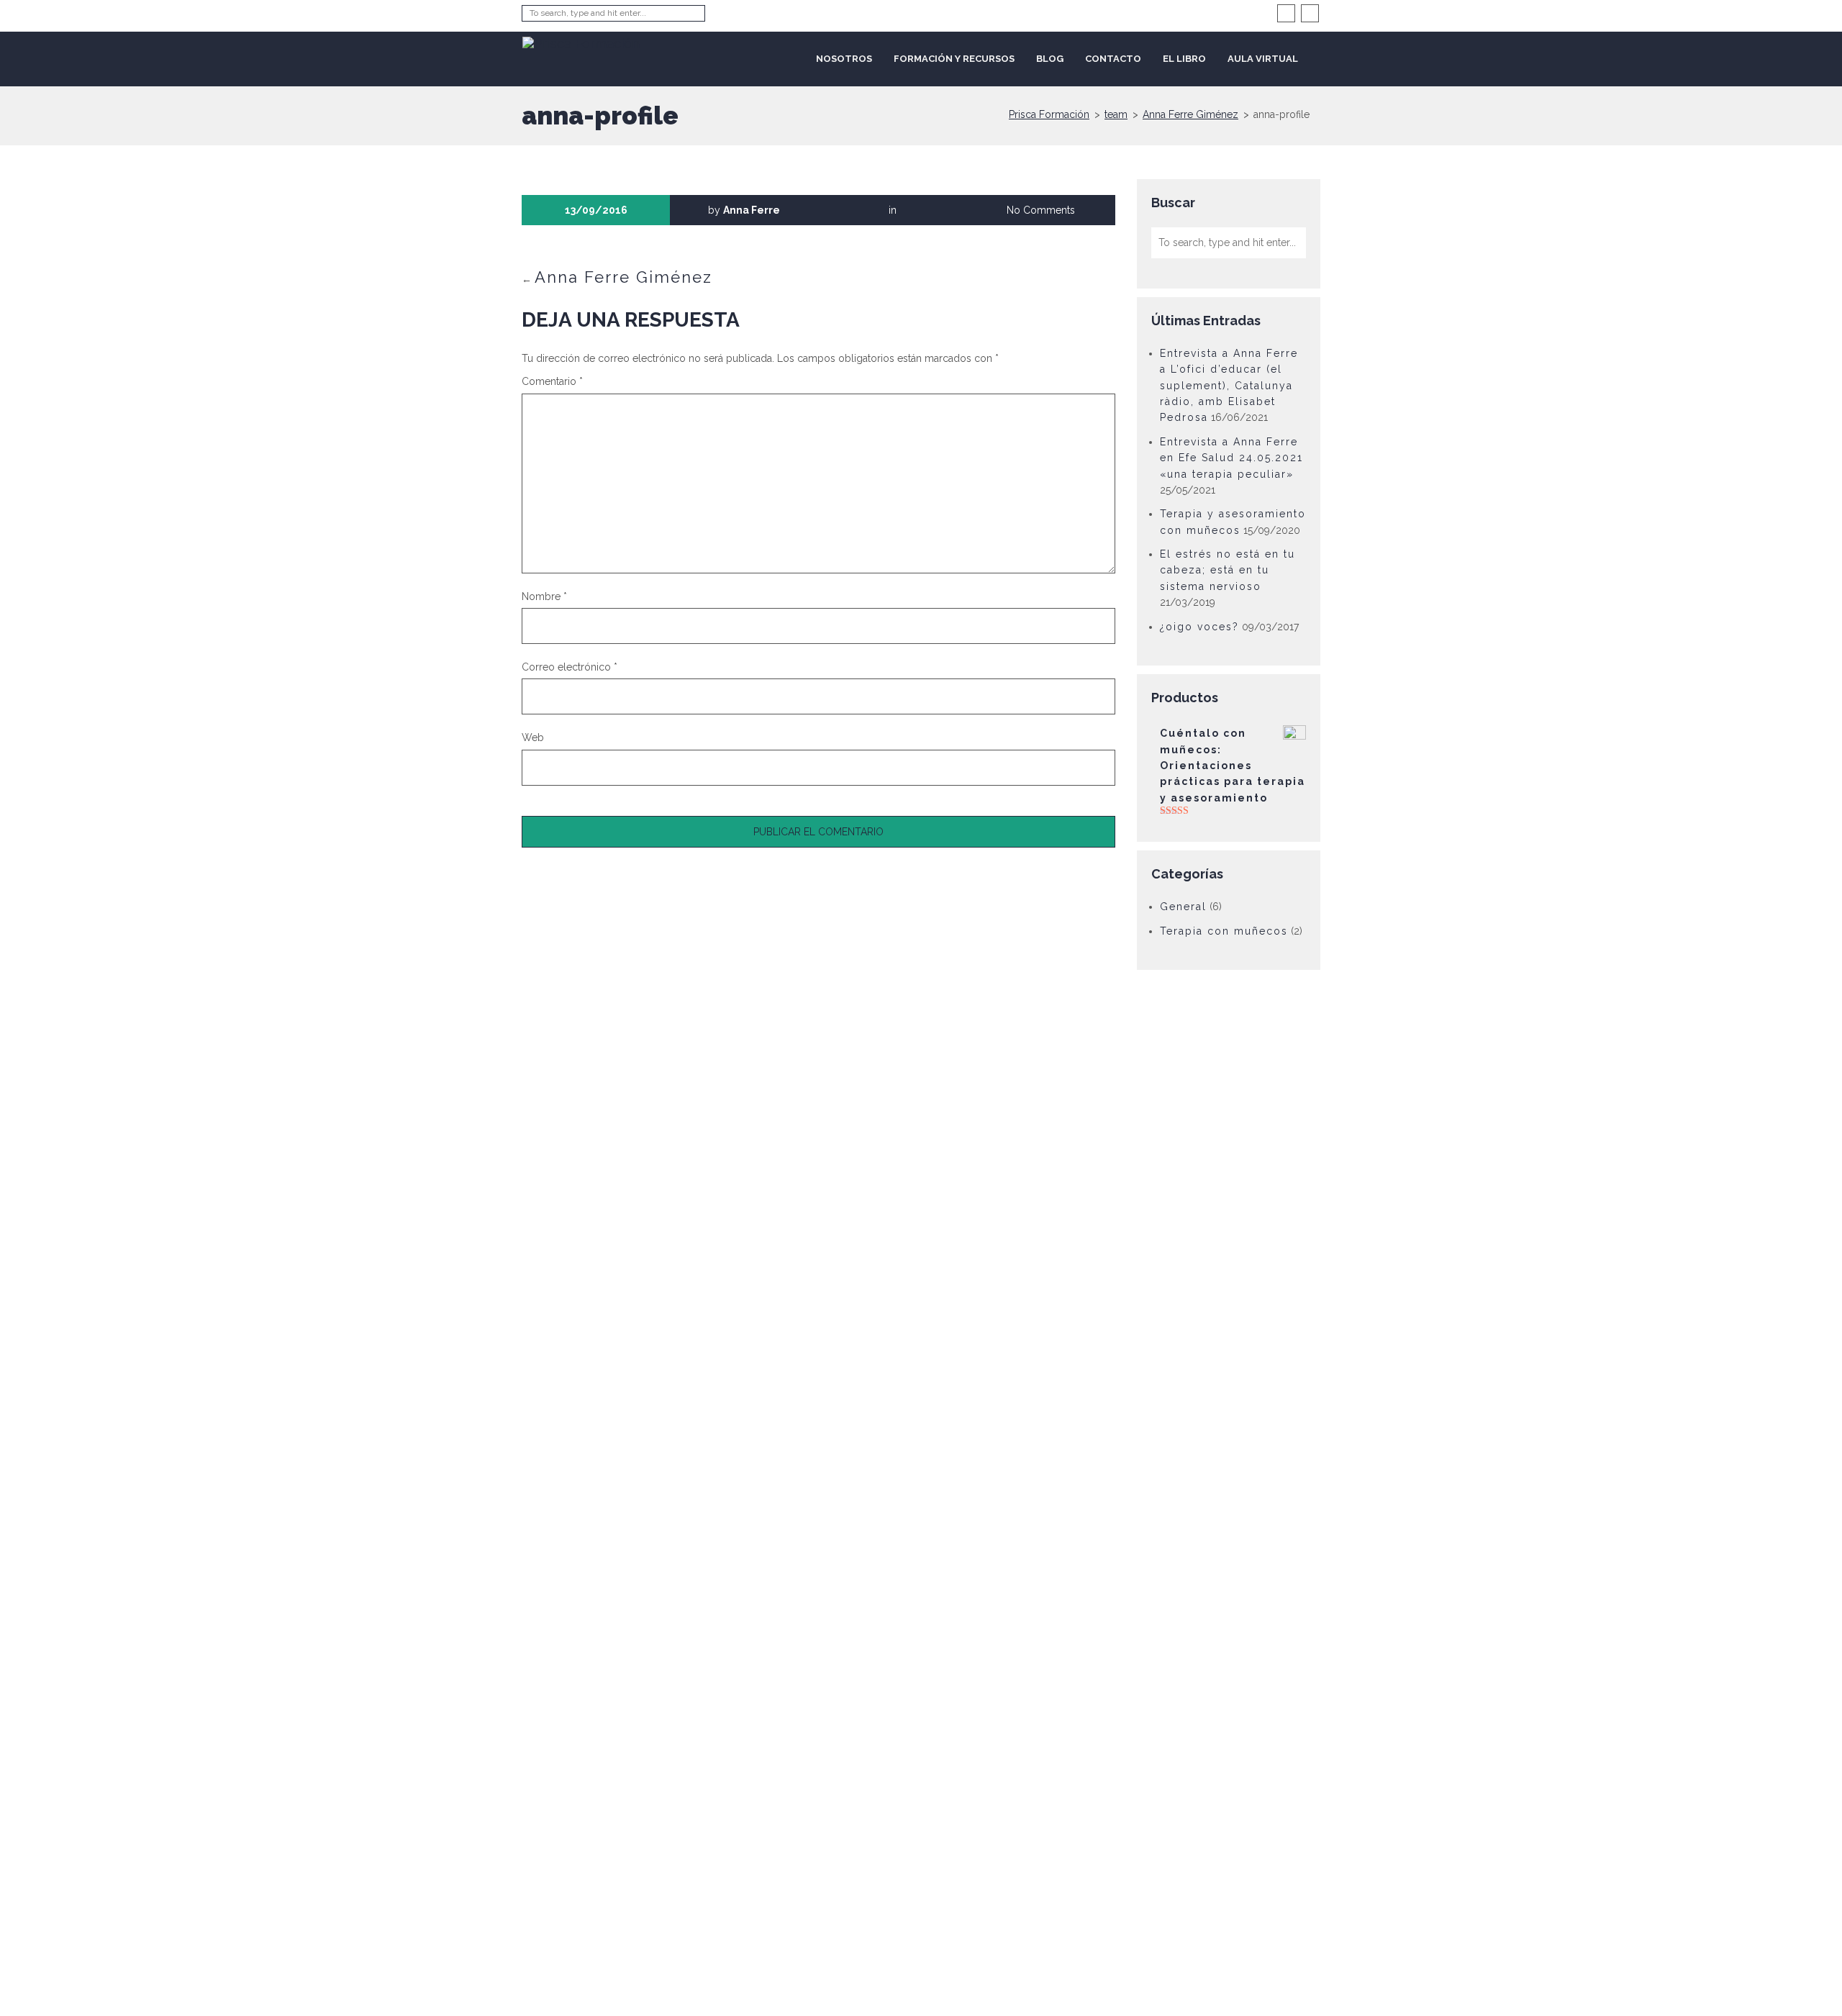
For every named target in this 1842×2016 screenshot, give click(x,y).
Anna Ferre (752, 210)
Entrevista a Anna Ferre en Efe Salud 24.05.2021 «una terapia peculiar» (1231, 458)
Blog (1050, 59)
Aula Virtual (1263, 59)
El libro (1184, 59)
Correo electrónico (570, 667)
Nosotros (844, 59)
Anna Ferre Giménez (623, 277)
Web (533, 737)
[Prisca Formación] (581, 41)
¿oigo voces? (1199, 627)
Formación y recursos (954, 59)
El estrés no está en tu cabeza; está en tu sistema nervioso (1228, 570)
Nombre (544, 596)
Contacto (1113, 59)
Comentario (552, 381)
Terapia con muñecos (1224, 931)
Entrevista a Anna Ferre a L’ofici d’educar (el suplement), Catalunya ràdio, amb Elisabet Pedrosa (1229, 386)
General (1183, 907)
